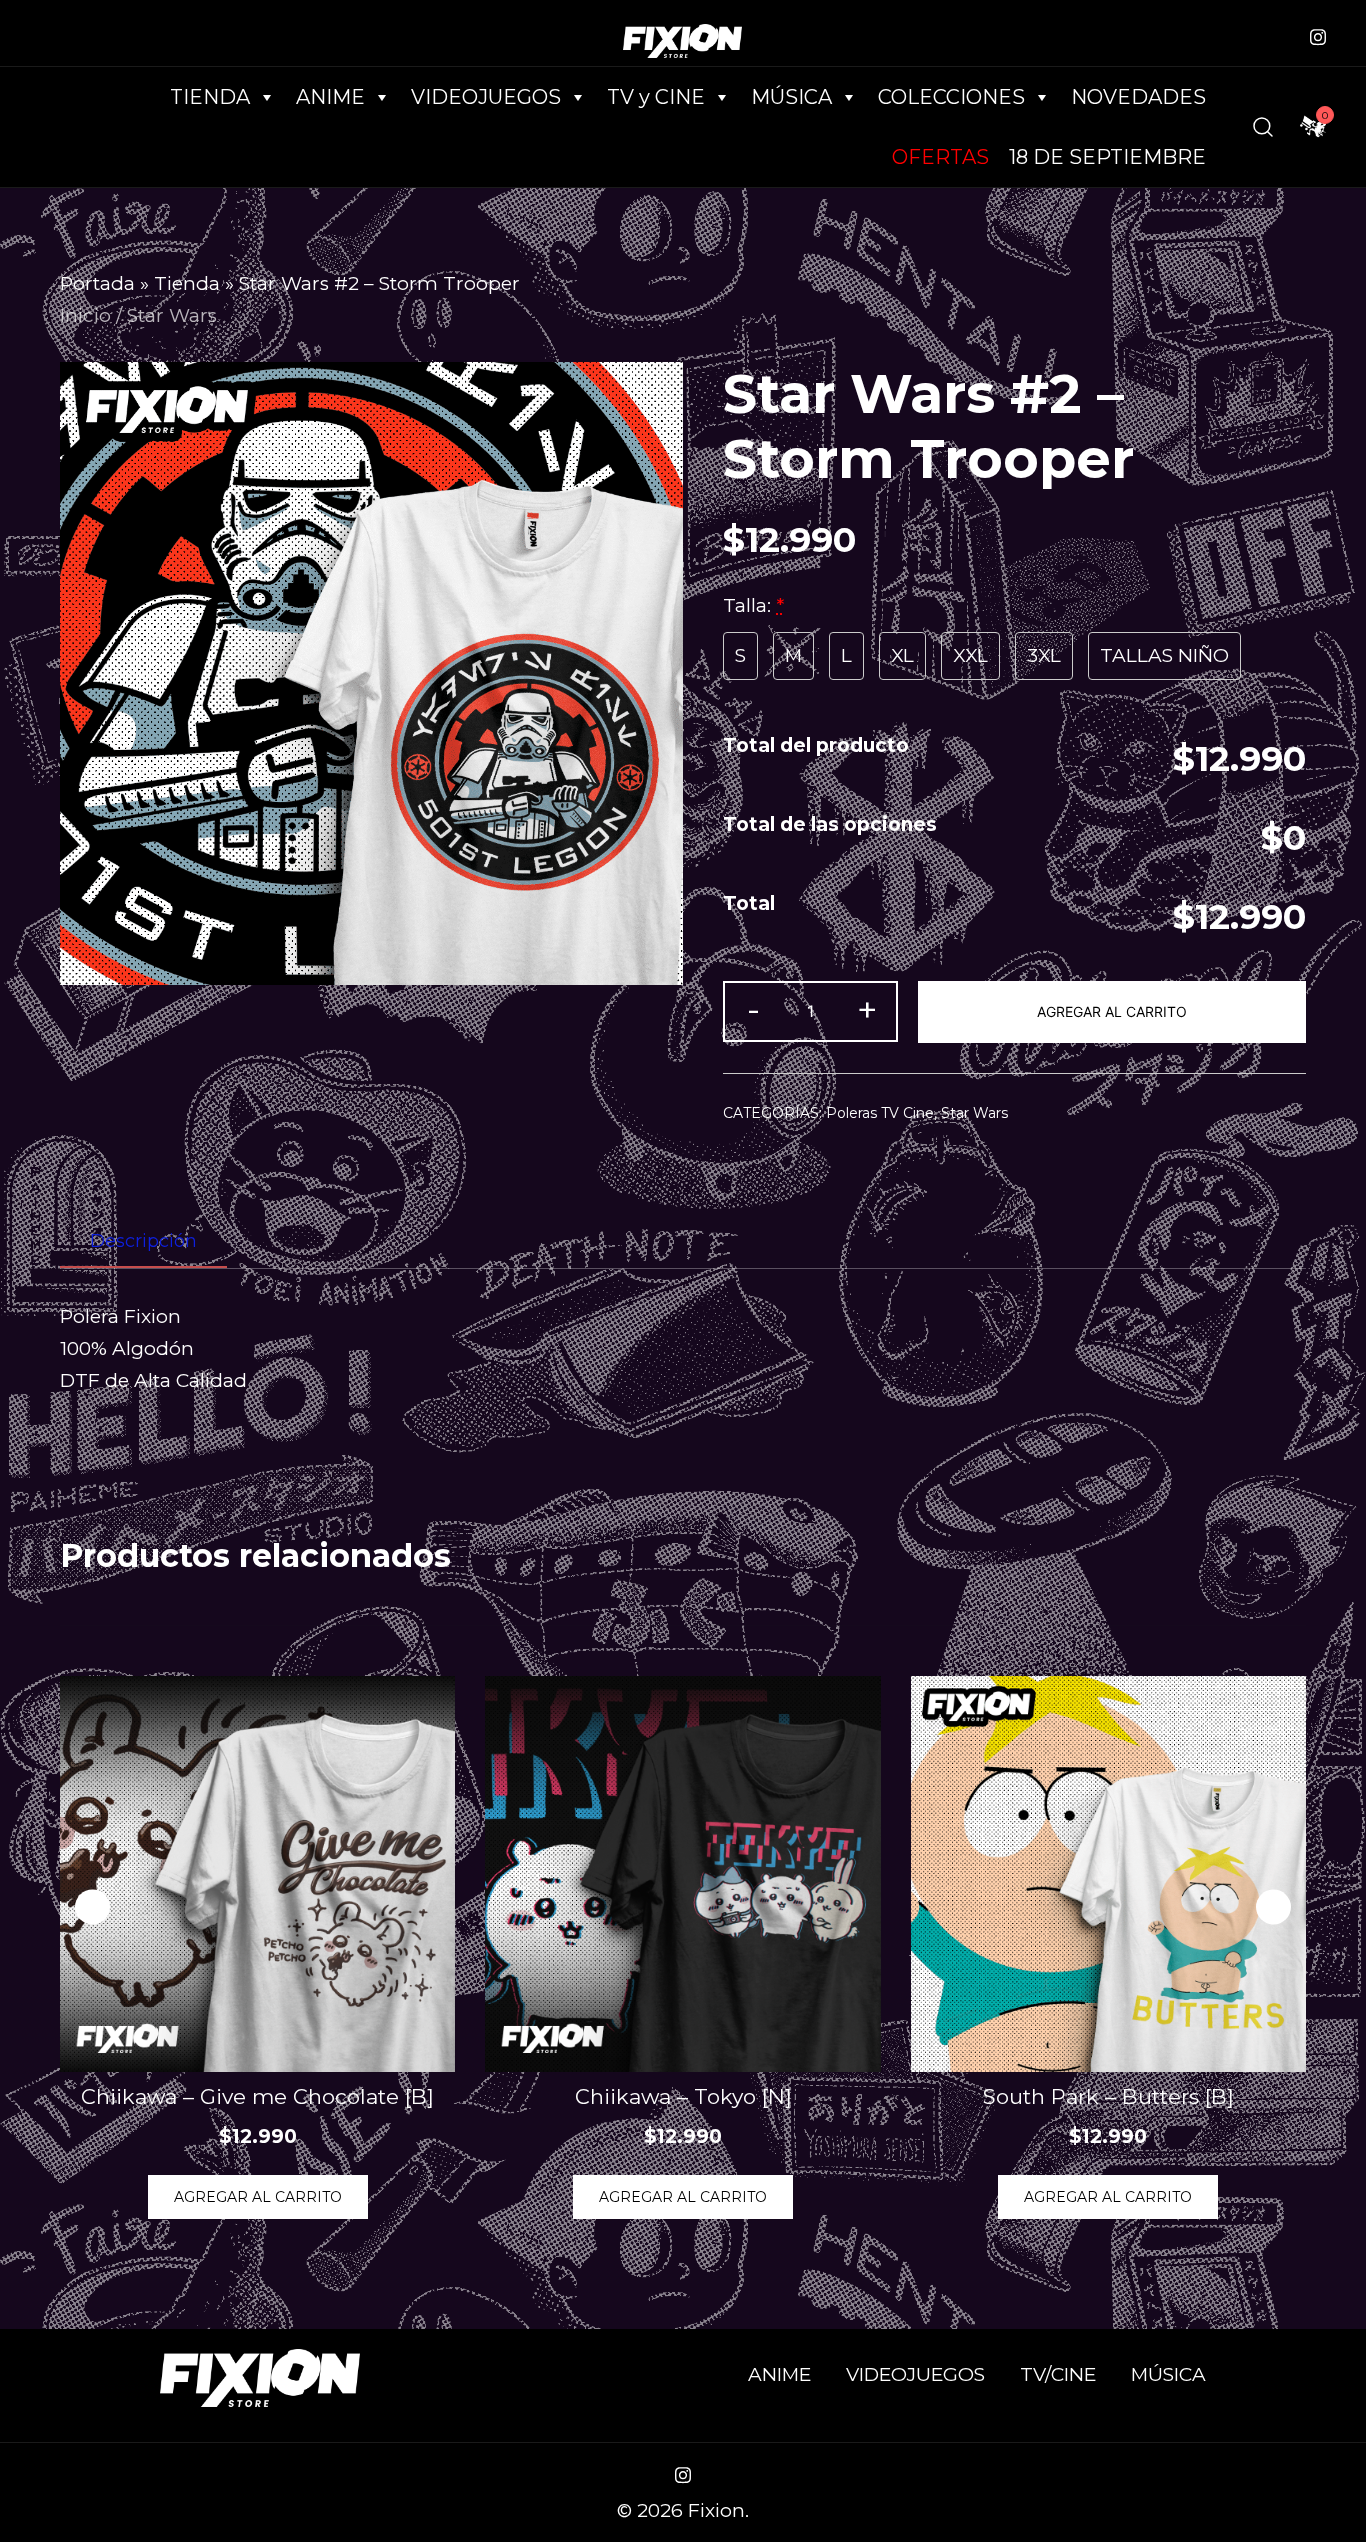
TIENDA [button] (210, 97)
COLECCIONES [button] (951, 97)
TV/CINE (1058, 2374)
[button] (1273, 1906)
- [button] (753, 1009)
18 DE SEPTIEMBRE (1107, 157)
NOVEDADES (1138, 97)
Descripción (143, 1241)
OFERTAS (940, 157)
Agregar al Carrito (1112, 1011)
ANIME (779, 2374)
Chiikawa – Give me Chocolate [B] (257, 2096)
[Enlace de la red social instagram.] (1318, 34)
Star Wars (172, 315)
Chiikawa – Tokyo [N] (683, 2096)
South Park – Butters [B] (1108, 2096)
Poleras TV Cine (880, 1113)
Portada (97, 283)
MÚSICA (791, 97)
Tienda (187, 283)
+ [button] (867, 1009)
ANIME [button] (330, 97)
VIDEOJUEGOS (915, 2374)
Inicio (85, 315)
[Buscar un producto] (1263, 127)
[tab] (143, 1242)
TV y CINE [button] (656, 97)
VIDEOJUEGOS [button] (486, 97)
